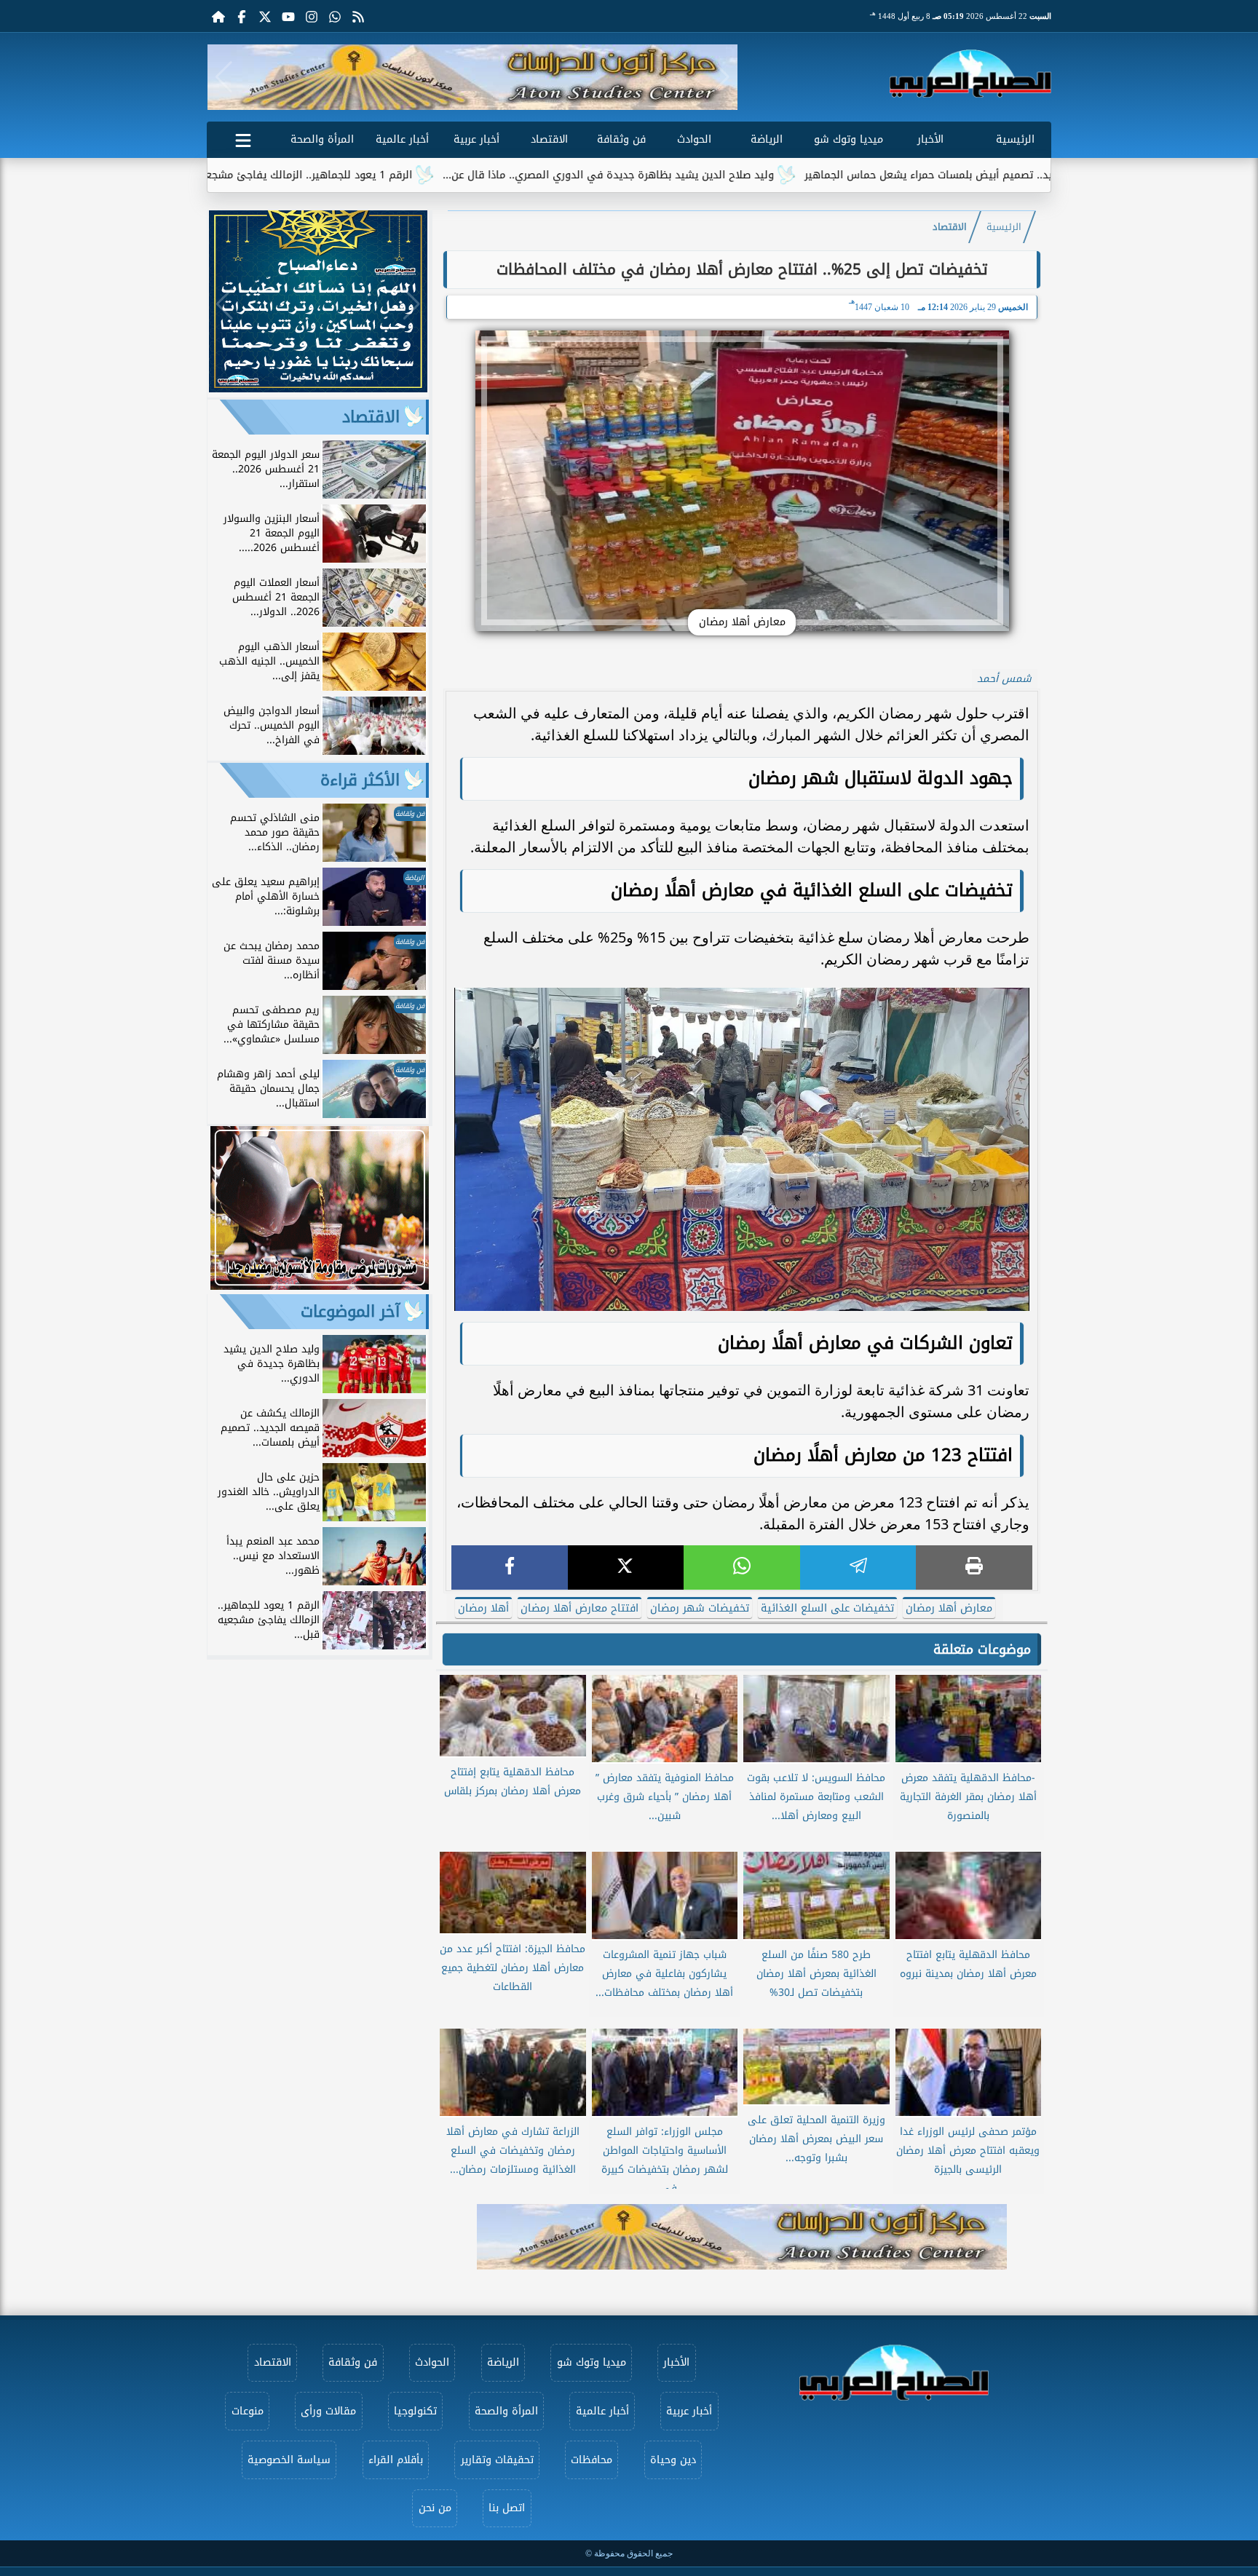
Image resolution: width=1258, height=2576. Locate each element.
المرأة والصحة (322, 139)
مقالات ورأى (328, 2411)
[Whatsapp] (335, 16)
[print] (974, 1568)
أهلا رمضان (483, 1608)
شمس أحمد (1004, 679)
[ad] (318, 388)
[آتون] (472, 77)
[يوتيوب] (288, 16)
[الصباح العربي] (970, 74)
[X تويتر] (265, 16)
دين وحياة (673, 2460)
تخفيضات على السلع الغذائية (827, 1608)
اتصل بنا (507, 2508)
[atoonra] (742, 2237)
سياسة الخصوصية (289, 2460)
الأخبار (930, 139)
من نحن (435, 2508)
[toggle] (243, 138)
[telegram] (858, 1568)
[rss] (358, 16)
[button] (224, 77)
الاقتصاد (549, 139)
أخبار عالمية (402, 139)
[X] (626, 1568)
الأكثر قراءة (360, 780)
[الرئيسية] (218, 16)
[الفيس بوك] (242, 16)
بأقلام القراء (396, 2460)
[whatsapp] (742, 1568)
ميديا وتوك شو (848, 139)
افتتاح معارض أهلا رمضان (579, 1608)
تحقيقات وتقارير (497, 2460)
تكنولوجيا (415, 2411)
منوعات (248, 2411)
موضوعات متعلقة (982, 1649)
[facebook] (510, 1568)
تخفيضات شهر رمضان (700, 1608)
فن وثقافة (621, 139)
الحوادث (694, 139)
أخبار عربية (476, 139)
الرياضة (767, 139)
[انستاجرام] (312, 16)
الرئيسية (1015, 139)
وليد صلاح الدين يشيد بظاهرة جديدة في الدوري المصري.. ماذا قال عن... (740, 175)
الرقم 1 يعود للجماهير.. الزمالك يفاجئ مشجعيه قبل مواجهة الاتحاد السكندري (365, 175)
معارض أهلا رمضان (949, 1608)
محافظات (592, 2460)
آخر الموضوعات (350, 1312)
